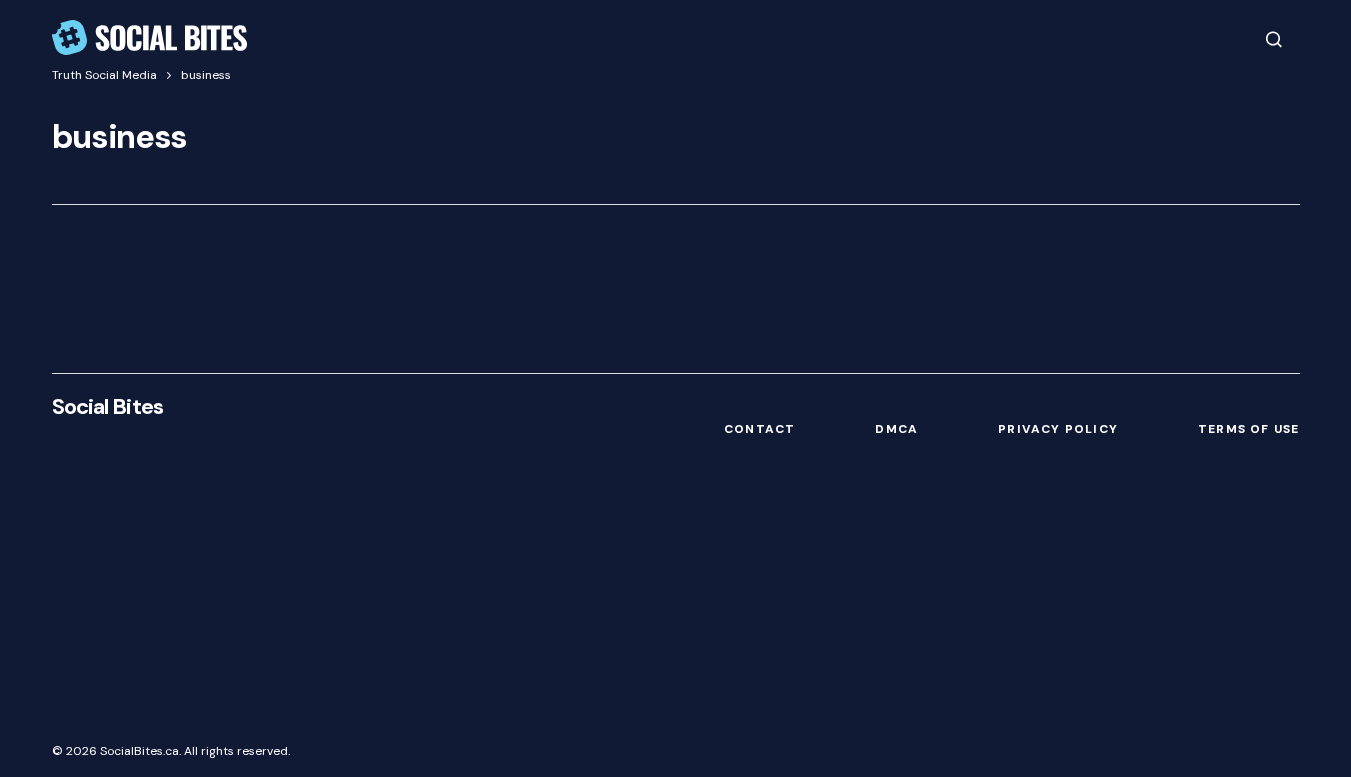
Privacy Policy (1058, 429)
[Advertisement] (676, 586)
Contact (759, 429)
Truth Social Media (104, 75)
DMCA (896, 429)
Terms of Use (1248, 429)
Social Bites (107, 406)
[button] (1274, 39)
